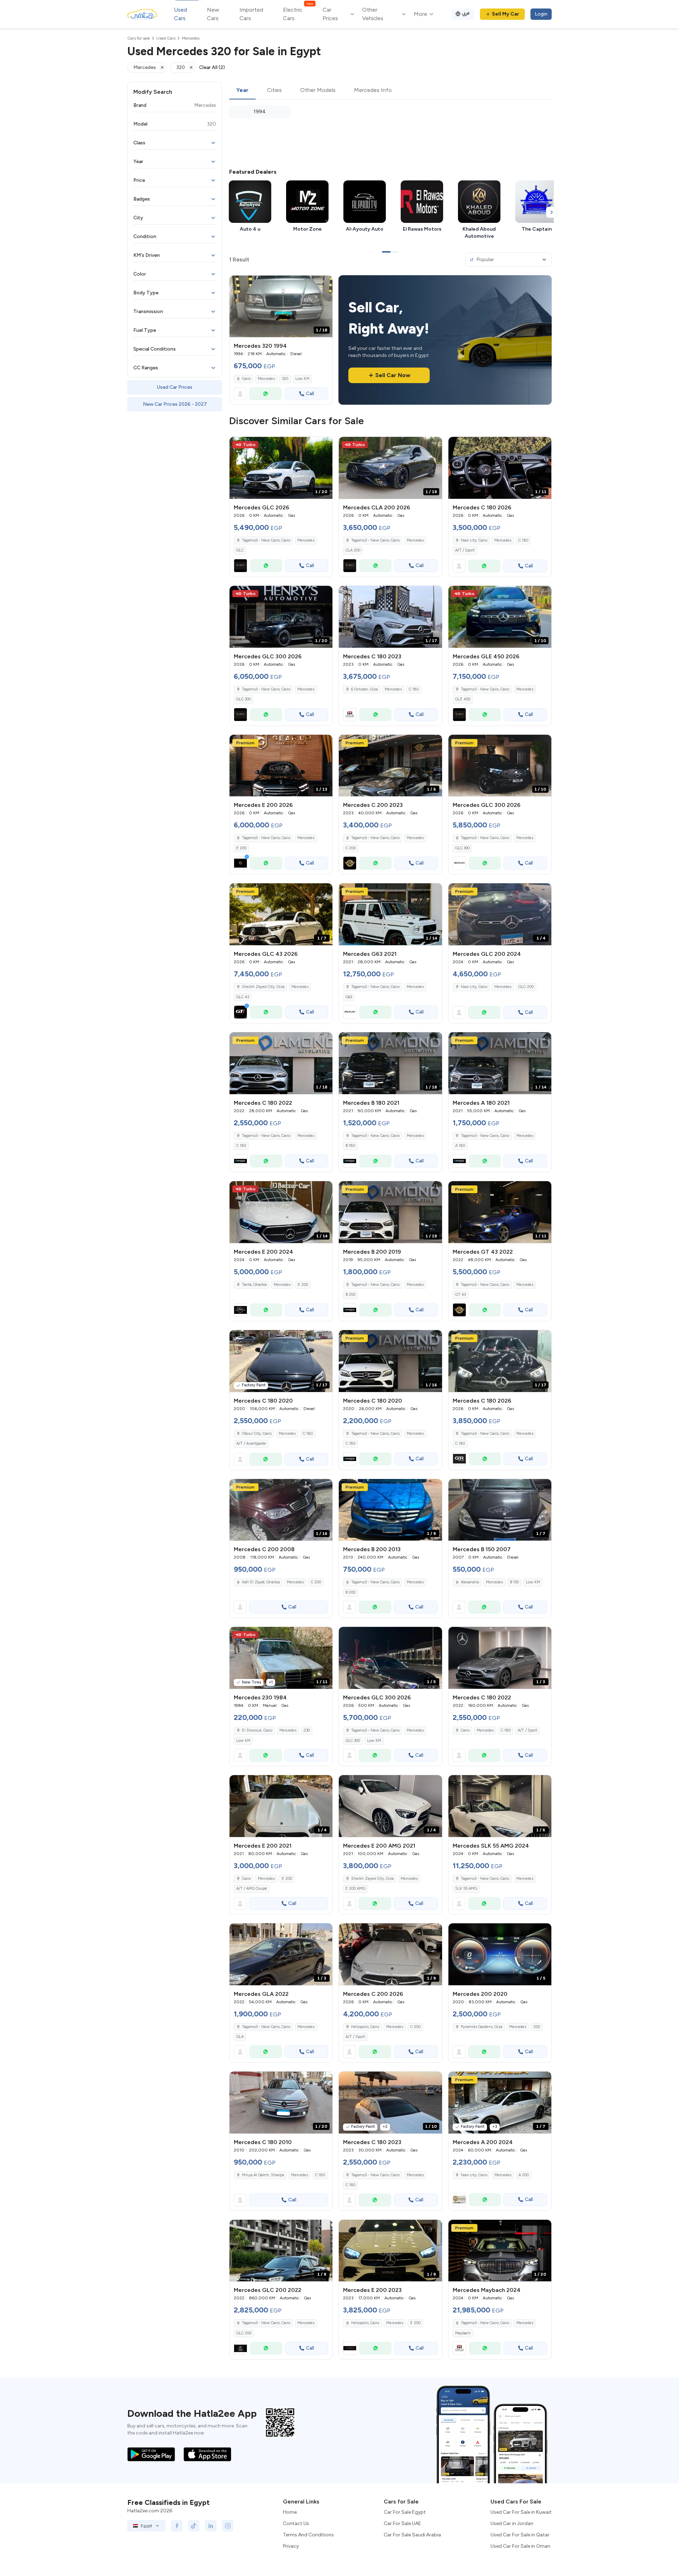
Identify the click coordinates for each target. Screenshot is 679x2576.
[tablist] (390, 91)
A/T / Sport (465, 550)
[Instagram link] (228, 2526)
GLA (240, 2037)
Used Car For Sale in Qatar (520, 2535)
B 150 (514, 1582)
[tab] (242, 91)
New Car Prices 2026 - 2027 (175, 404)
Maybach (463, 2333)
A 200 (524, 2175)
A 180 (460, 1146)
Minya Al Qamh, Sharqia (263, 2175)
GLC (240, 550)
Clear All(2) (212, 67)
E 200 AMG (355, 1888)
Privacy (291, 2546)
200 (537, 2027)
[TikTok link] (194, 2526)
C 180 (523, 540)
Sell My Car (506, 14)
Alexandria (470, 1582)
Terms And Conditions (308, 2535)
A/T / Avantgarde (251, 1443)
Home (290, 2512)
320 (285, 379)
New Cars (213, 14)
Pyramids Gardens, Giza (481, 2027)
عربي (466, 13)
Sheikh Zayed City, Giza (372, 1879)
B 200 (350, 1295)
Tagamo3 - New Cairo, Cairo (375, 838)
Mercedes (266, 379)
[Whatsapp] (266, 394)
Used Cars (181, 14)
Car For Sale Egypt (405, 2512)
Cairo (246, 379)
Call (310, 394)
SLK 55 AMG (466, 1888)
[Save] (324, 284)
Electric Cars (298, 14)
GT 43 (460, 1295)
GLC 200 (526, 987)
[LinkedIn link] (211, 2526)
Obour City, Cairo (257, 1434)
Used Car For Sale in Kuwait (521, 2512)
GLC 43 (243, 997)
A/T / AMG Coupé (252, 1888)
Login (541, 14)
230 (307, 1730)
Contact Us (296, 2523)
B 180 (350, 1146)
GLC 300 (243, 699)
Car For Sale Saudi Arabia (412, 2535)
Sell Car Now (393, 375)
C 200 (351, 848)
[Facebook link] (177, 2526)
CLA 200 (353, 550)
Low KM (302, 379)
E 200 (241, 848)
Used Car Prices (175, 387)
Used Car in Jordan (512, 2523)
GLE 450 (463, 699)
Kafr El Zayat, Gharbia (261, 1582)
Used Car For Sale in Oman (520, 2546)
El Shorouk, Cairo (257, 1730)
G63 (349, 997)
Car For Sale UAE (402, 2523)
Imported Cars (251, 14)
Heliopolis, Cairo (365, 2323)
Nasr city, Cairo (474, 2175)
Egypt (146, 2526)
